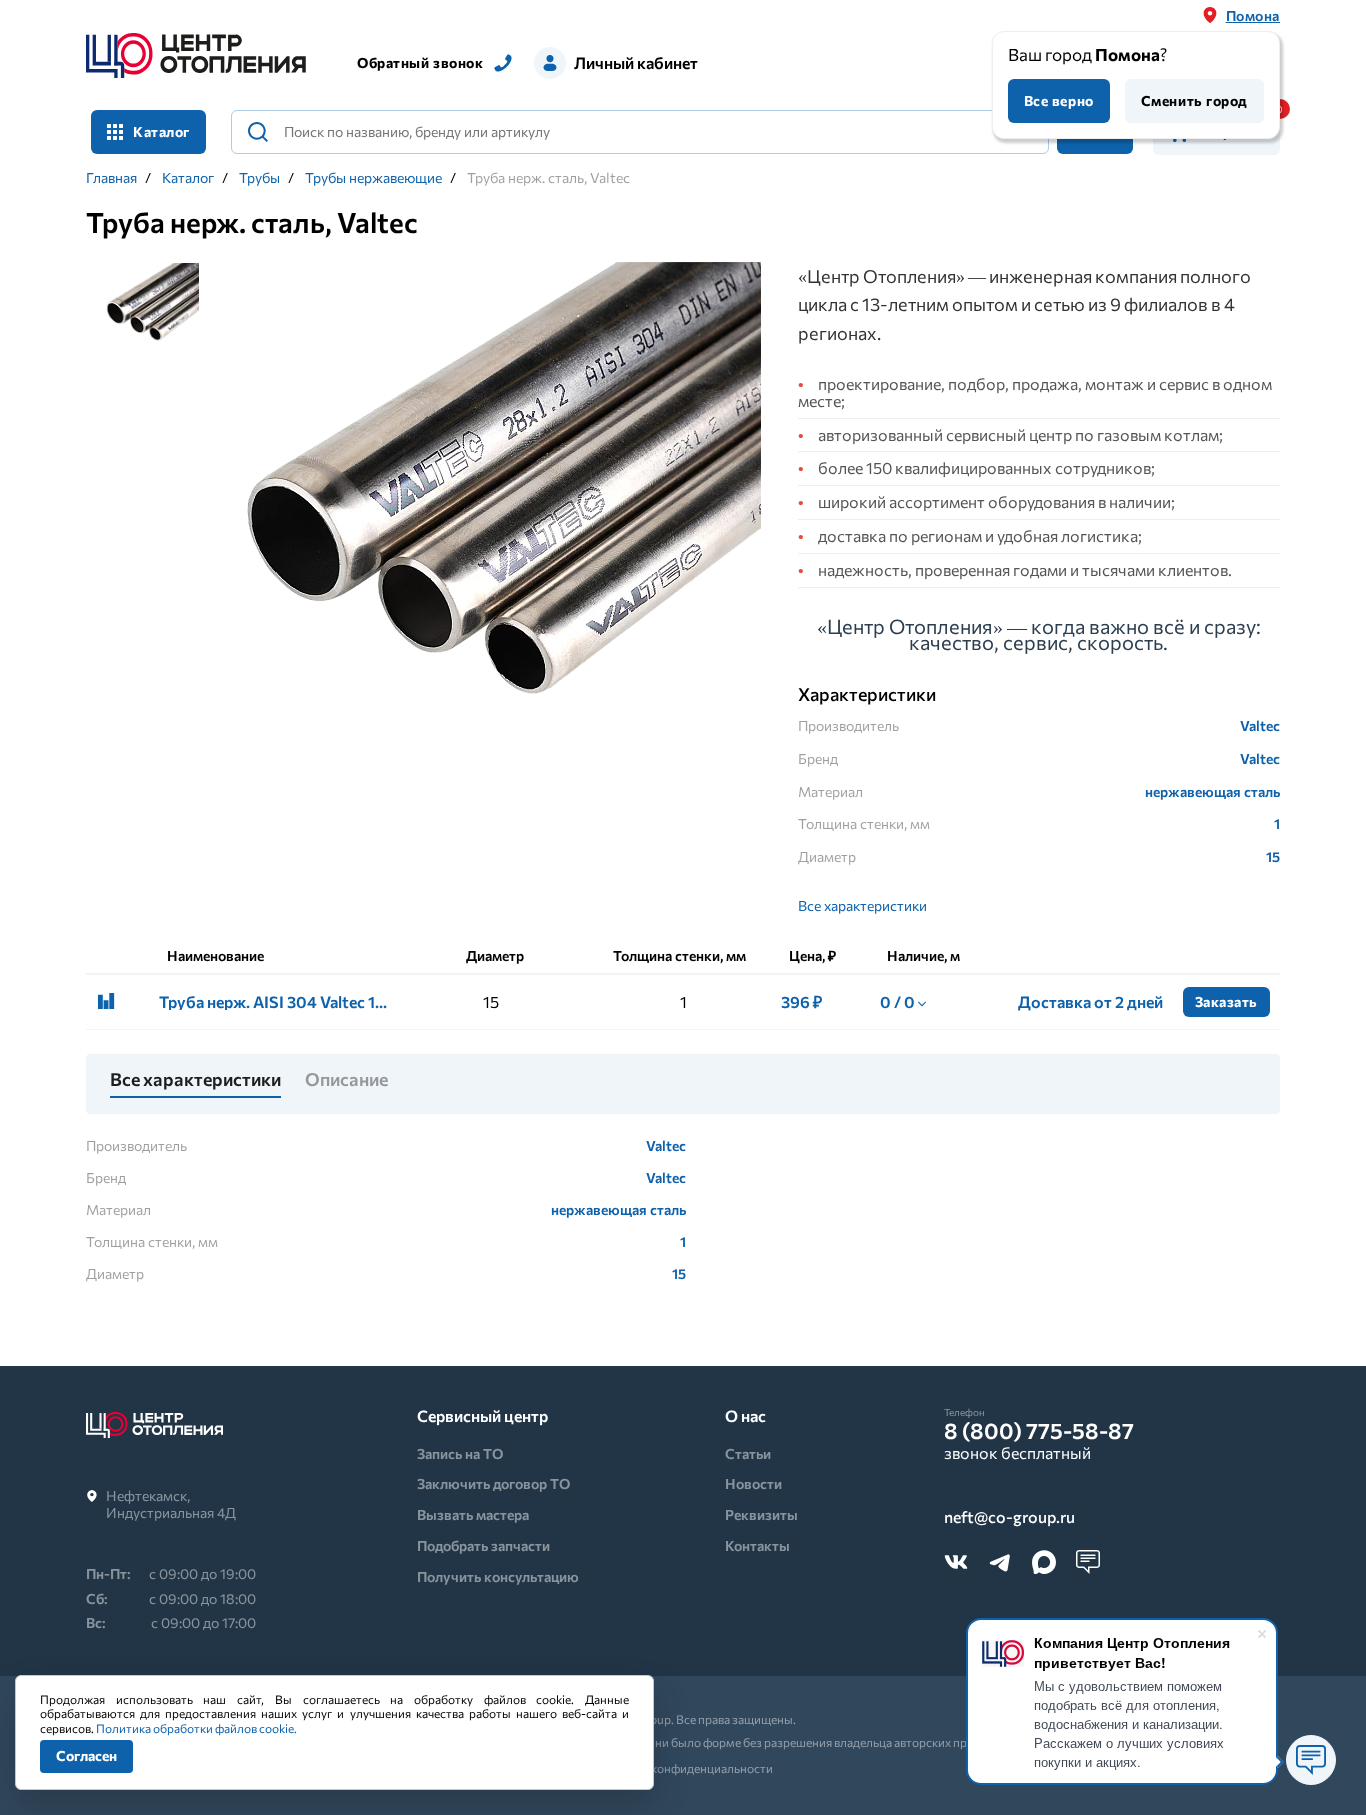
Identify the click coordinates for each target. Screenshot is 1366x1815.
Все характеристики (862, 905)
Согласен (86, 1755)
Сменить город (1194, 100)
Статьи (748, 1453)
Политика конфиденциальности (683, 1768)
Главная (111, 178)
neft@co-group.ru (1009, 1517)
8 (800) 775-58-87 (1039, 1431)
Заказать (1226, 1001)
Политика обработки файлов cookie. (196, 1728)
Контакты (757, 1545)
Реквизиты (761, 1514)
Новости (753, 1483)
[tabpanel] (491, 534)
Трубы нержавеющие (373, 178)
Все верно (1059, 100)
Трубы (259, 178)
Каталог (188, 178)
